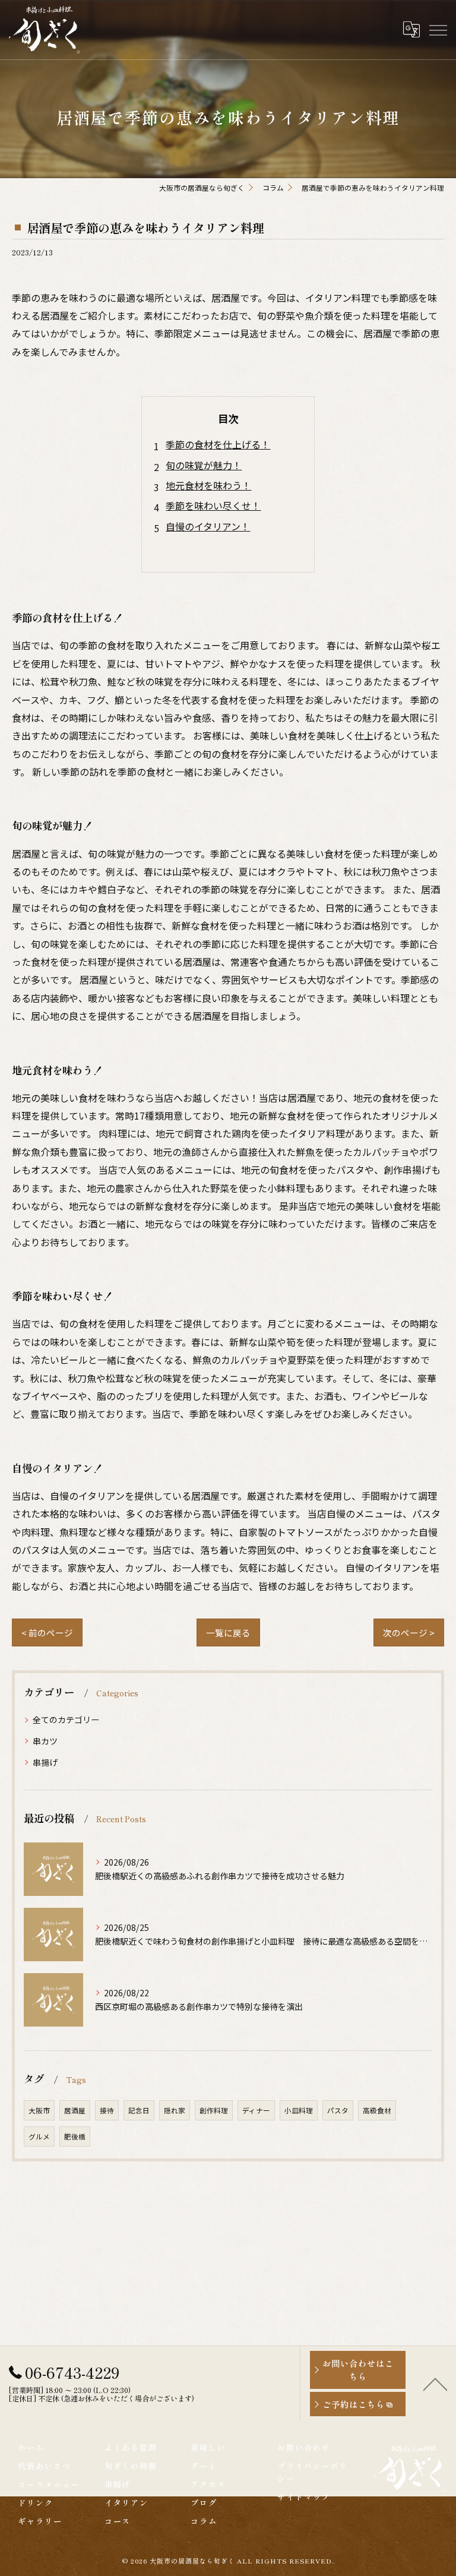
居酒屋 (75, 2110)
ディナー (256, 2110)
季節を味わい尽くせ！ (213, 505)
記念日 (139, 2110)
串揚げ (45, 1762)
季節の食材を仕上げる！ (218, 444)
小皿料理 (299, 2110)
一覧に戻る (228, 1632)
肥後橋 (75, 2136)
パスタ (338, 2110)
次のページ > (409, 1632)
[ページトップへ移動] (435, 2384)
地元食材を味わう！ (208, 485)
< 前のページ (47, 1632)
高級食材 (377, 2110)
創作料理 (214, 2110)
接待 (107, 2110)
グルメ (39, 2136)
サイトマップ (304, 2497)
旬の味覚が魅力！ (204, 465)
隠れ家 (175, 2110)
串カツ (45, 1741)
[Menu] (438, 29)
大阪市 (39, 2110)
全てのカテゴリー (66, 1720)
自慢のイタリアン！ (208, 526)
